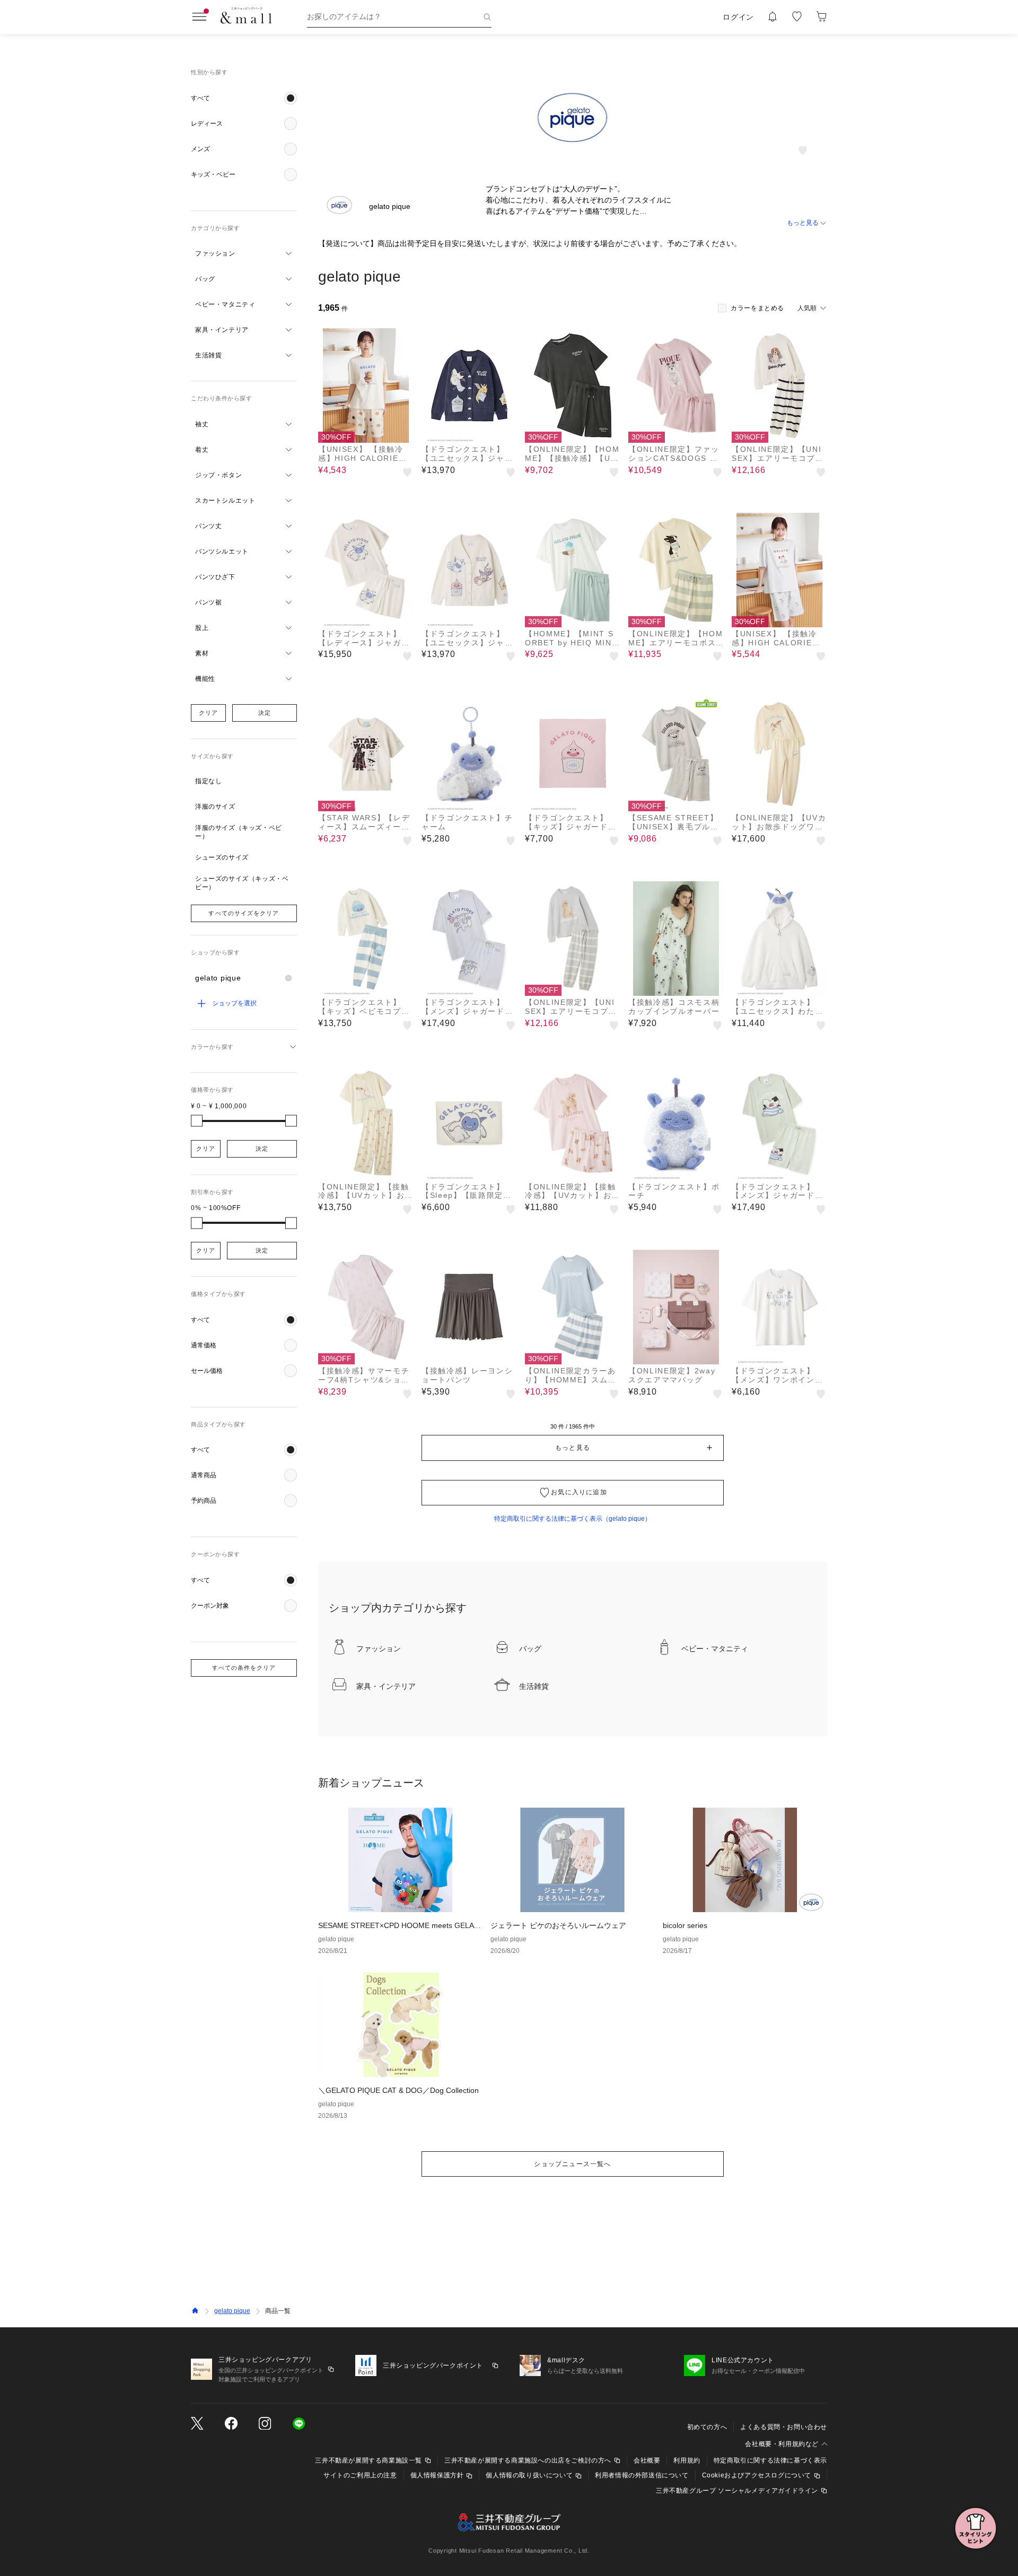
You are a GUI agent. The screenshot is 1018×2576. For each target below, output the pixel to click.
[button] (244, 98)
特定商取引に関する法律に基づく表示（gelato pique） (573, 1519)
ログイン (738, 17)
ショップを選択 (234, 1003)
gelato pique (232, 2311)
